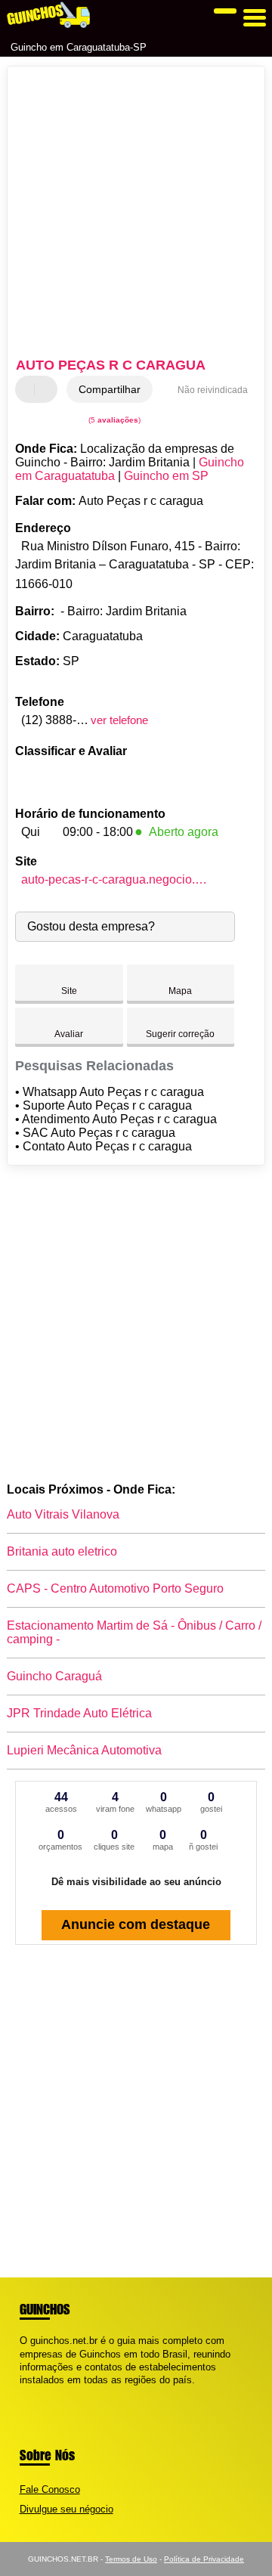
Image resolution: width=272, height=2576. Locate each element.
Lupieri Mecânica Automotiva (84, 1750)
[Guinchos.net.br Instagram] (37, 2393)
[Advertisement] (136, 214)
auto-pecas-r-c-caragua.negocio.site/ (116, 879)
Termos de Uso (131, 2559)
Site (69, 991)
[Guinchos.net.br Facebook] (23, 2393)
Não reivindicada (213, 390)
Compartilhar (110, 389)
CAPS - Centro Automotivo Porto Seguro (115, 1588)
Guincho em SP (166, 476)
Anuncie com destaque (136, 1924)
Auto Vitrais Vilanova (63, 1514)
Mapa (180, 991)
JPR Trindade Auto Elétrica (79, 1713)
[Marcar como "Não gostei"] (48, 389)
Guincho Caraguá (54, 1676)
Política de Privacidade (204, 2559)
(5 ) (113, 420)
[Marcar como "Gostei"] (29, 389)
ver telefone (119, 720)
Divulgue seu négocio (66, 2509)
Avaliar (69, 1034)
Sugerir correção (180, 1034)
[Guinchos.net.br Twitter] (30, 2393)
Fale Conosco (50, 2489)
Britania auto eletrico (62, 1551)
